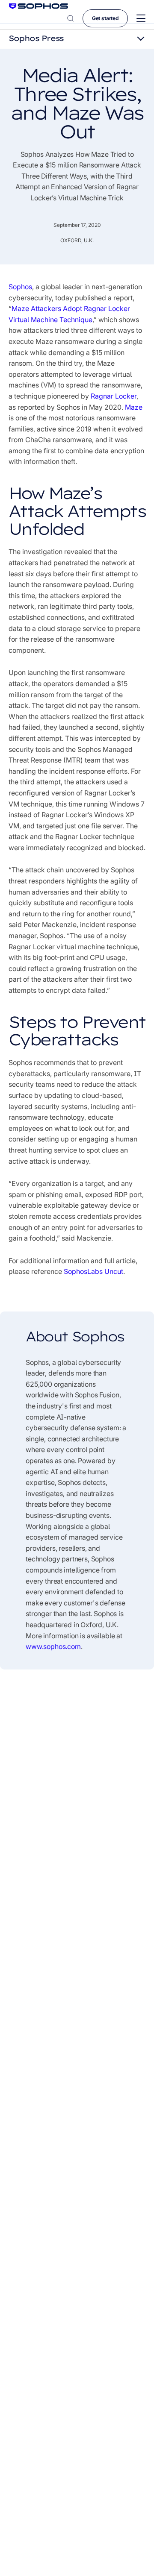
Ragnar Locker (114, 396)
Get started (105, 18)
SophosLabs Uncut (93, 1271)
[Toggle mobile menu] (141, 19)
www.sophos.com (53, 1646)
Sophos (20, 287)
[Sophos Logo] (38, 6)
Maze (134, 407)
